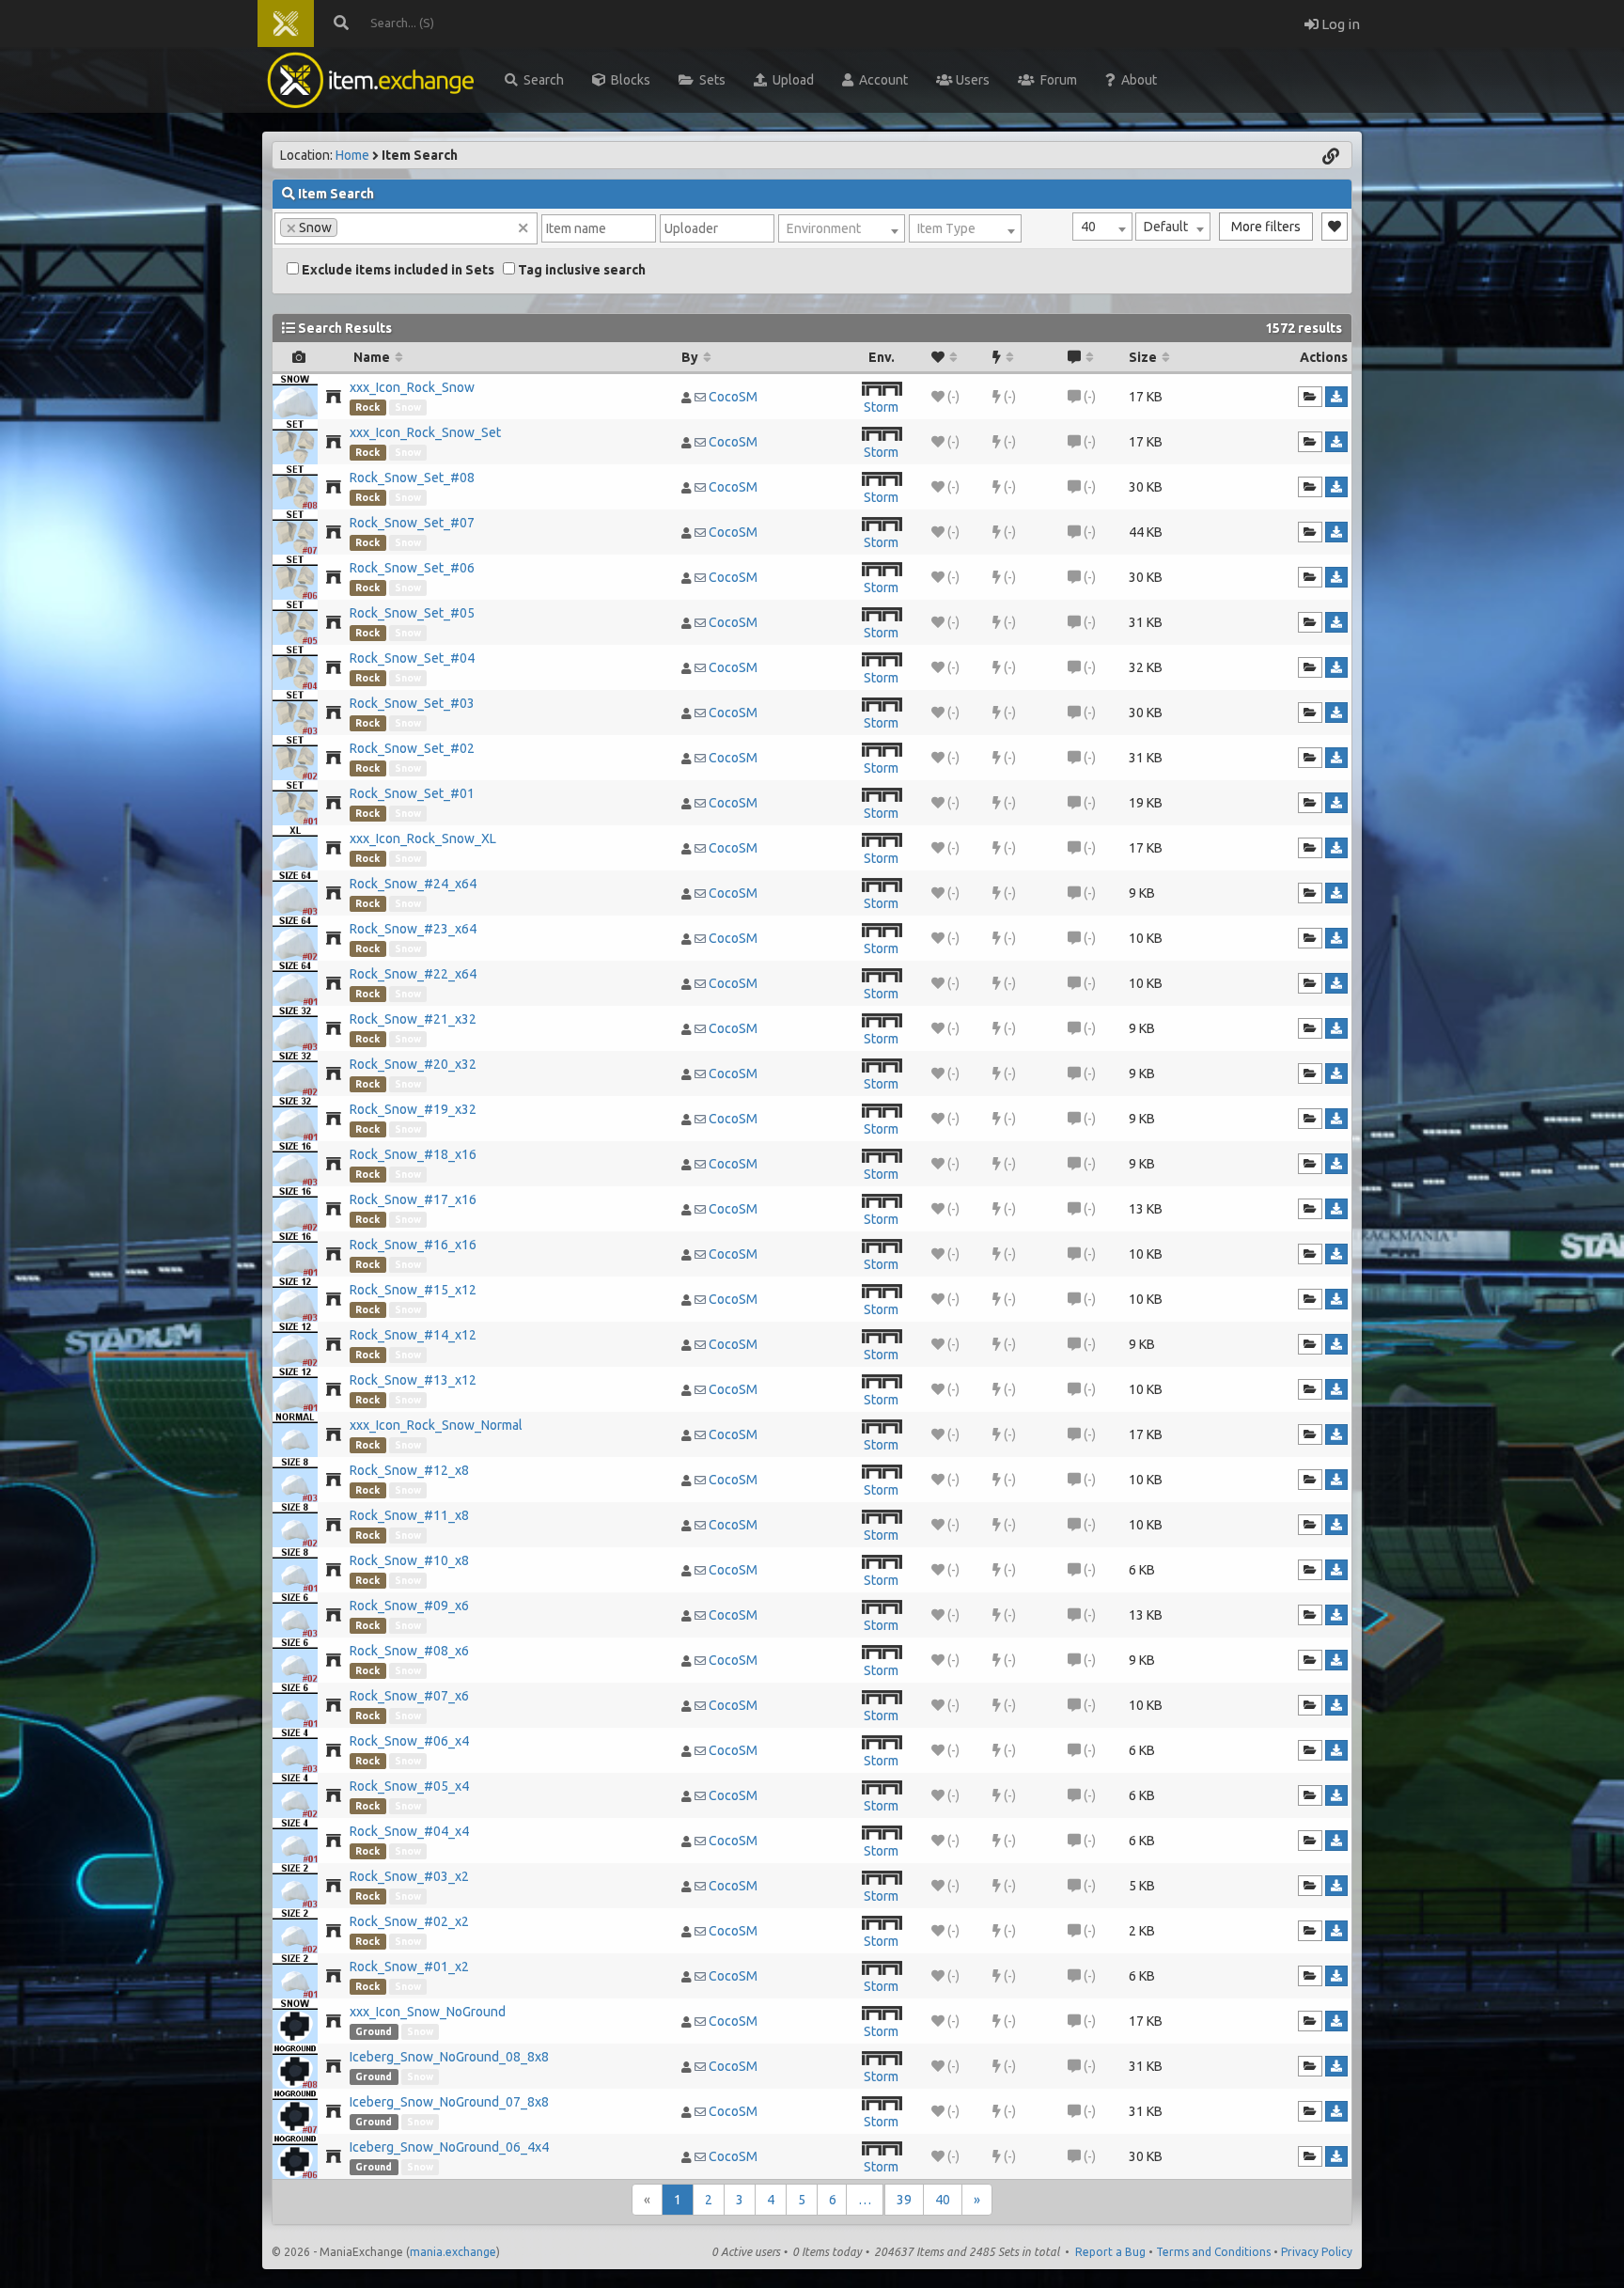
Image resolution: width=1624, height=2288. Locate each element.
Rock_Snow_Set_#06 (412, 568)
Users (971, 80)
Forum (1056, 80)
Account (881, 80)
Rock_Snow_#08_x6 (409, 1651)
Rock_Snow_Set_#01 (412, 793)
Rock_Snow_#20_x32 (413, 1064)
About (1136, 80)
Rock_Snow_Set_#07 (412, 523)
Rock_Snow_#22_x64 (413, 974)
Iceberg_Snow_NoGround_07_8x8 (449, 2102)
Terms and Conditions (1213, 2252)
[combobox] (1102, 227)
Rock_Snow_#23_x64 (413, 929)
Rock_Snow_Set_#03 (412, 703)
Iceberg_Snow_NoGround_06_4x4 (449, 2147)
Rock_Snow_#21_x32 (413, 1019)
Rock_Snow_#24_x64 (413, 884)
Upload (790, 80)
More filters (1266, 227)
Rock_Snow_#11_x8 (409, 1515)
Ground (374, 2031)
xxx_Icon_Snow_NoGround (428, 2012)
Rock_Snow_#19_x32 (413, 1109)
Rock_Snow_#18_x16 (413, 1154)
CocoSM (733, 397)
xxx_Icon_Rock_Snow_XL (423, 838)
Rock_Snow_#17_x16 (413, 1199)
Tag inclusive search (580, 270)
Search (541, 80)
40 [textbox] (1088, 227)
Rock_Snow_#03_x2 (409, 1876)
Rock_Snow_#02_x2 (409, 1921)
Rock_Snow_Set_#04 (412, 658)
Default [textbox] (1166, 227)
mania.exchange (453, 2252)
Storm (881, 407)
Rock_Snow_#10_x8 (409, 1560)
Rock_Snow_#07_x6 (409, 1696)
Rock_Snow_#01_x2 (409, 1967)
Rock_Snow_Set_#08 (412, 478)
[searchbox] (347, 227)
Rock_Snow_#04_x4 (409, 1831)
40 (943, 2200)
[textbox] (842, 228)
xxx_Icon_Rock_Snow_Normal (436, 1425)
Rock (367, 407)
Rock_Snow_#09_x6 (409, 1606)
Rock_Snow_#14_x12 (413, 1335)
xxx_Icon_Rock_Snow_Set (425, 432)
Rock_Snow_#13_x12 (413, 1380)
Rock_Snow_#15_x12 (413, 1290)
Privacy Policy (1317, 2252)
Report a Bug (1110, 2252)
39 (904, 2200)
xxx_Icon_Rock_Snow (412, 387)
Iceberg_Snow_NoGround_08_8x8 (449, 2057)
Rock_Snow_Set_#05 (412, 613)
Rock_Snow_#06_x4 (409, 1741)
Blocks (628, 80)
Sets (710, 80)
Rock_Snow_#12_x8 (409, 1470)
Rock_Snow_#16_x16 (413, 1245)
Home (352, 155)
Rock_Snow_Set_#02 (412, 748)
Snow (408, 407)
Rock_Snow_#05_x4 (409, 1786)
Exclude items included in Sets (397, 270)
